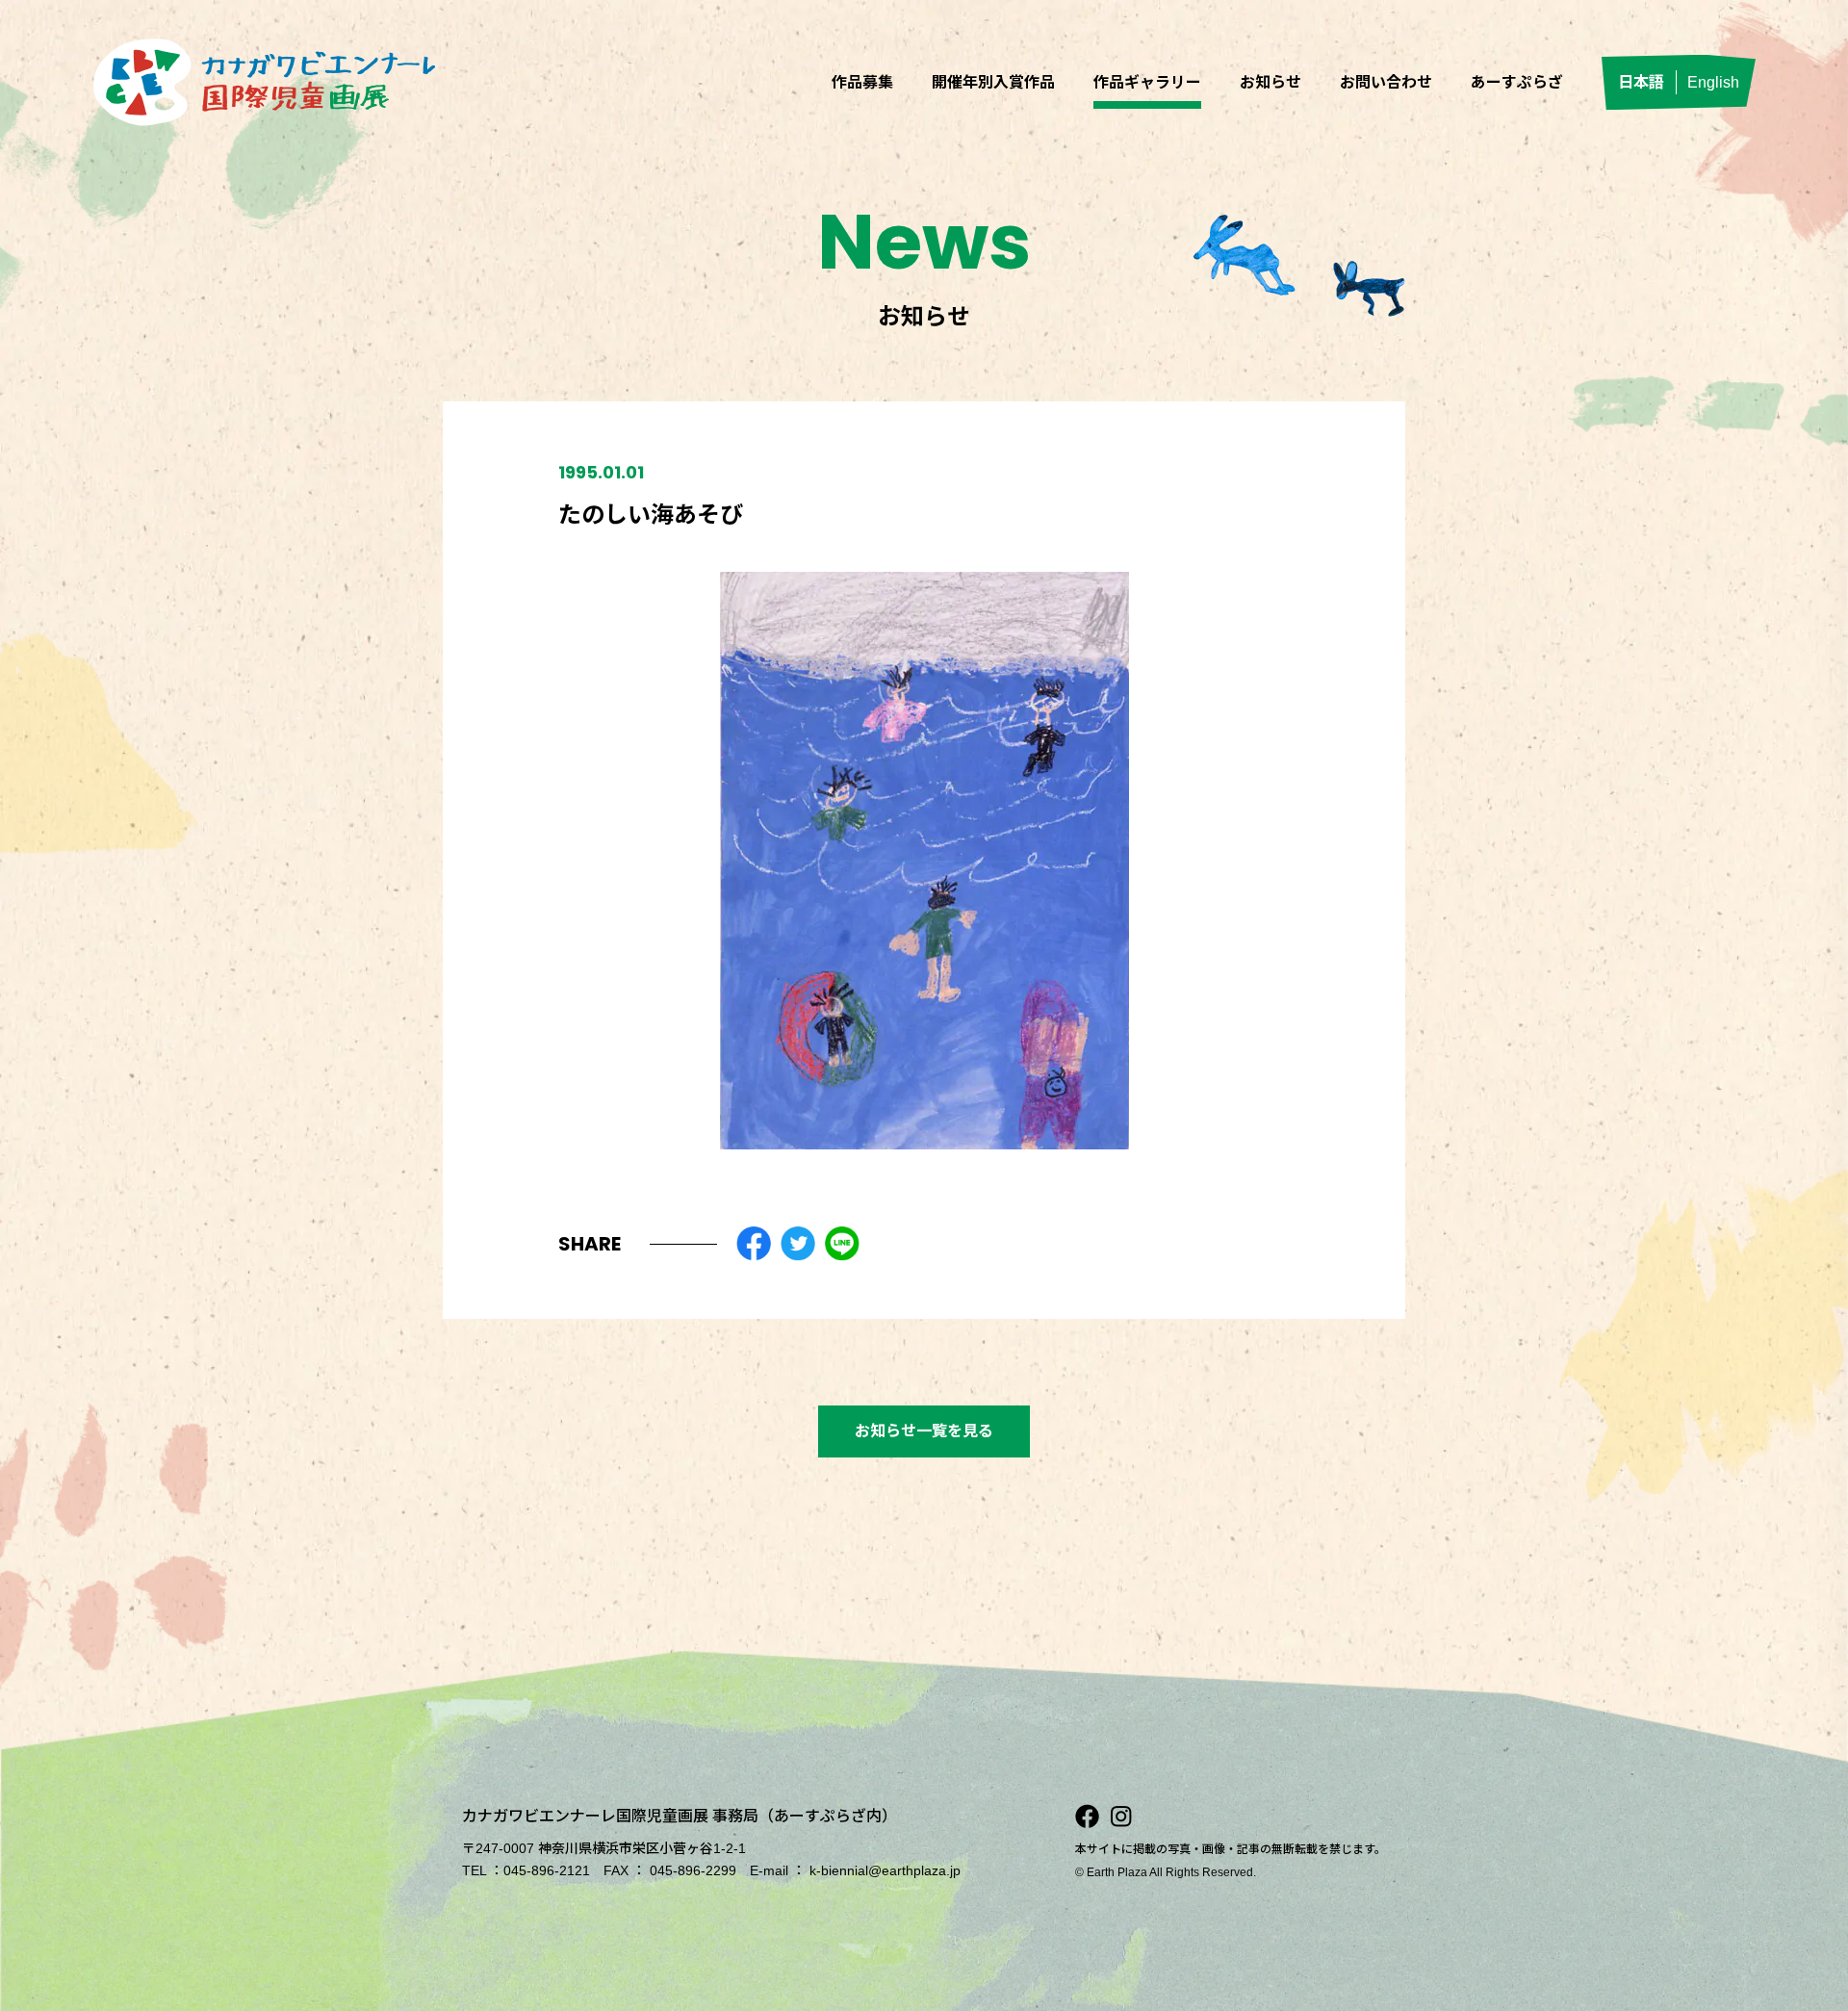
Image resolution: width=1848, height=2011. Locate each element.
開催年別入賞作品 (993, 82)
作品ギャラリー (1147, 82)
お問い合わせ (1386, 82)
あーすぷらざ (1517, 82)
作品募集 (862, 82)
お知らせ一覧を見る (924, 1431)
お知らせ (1270, 82)
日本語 (1641, 82)
